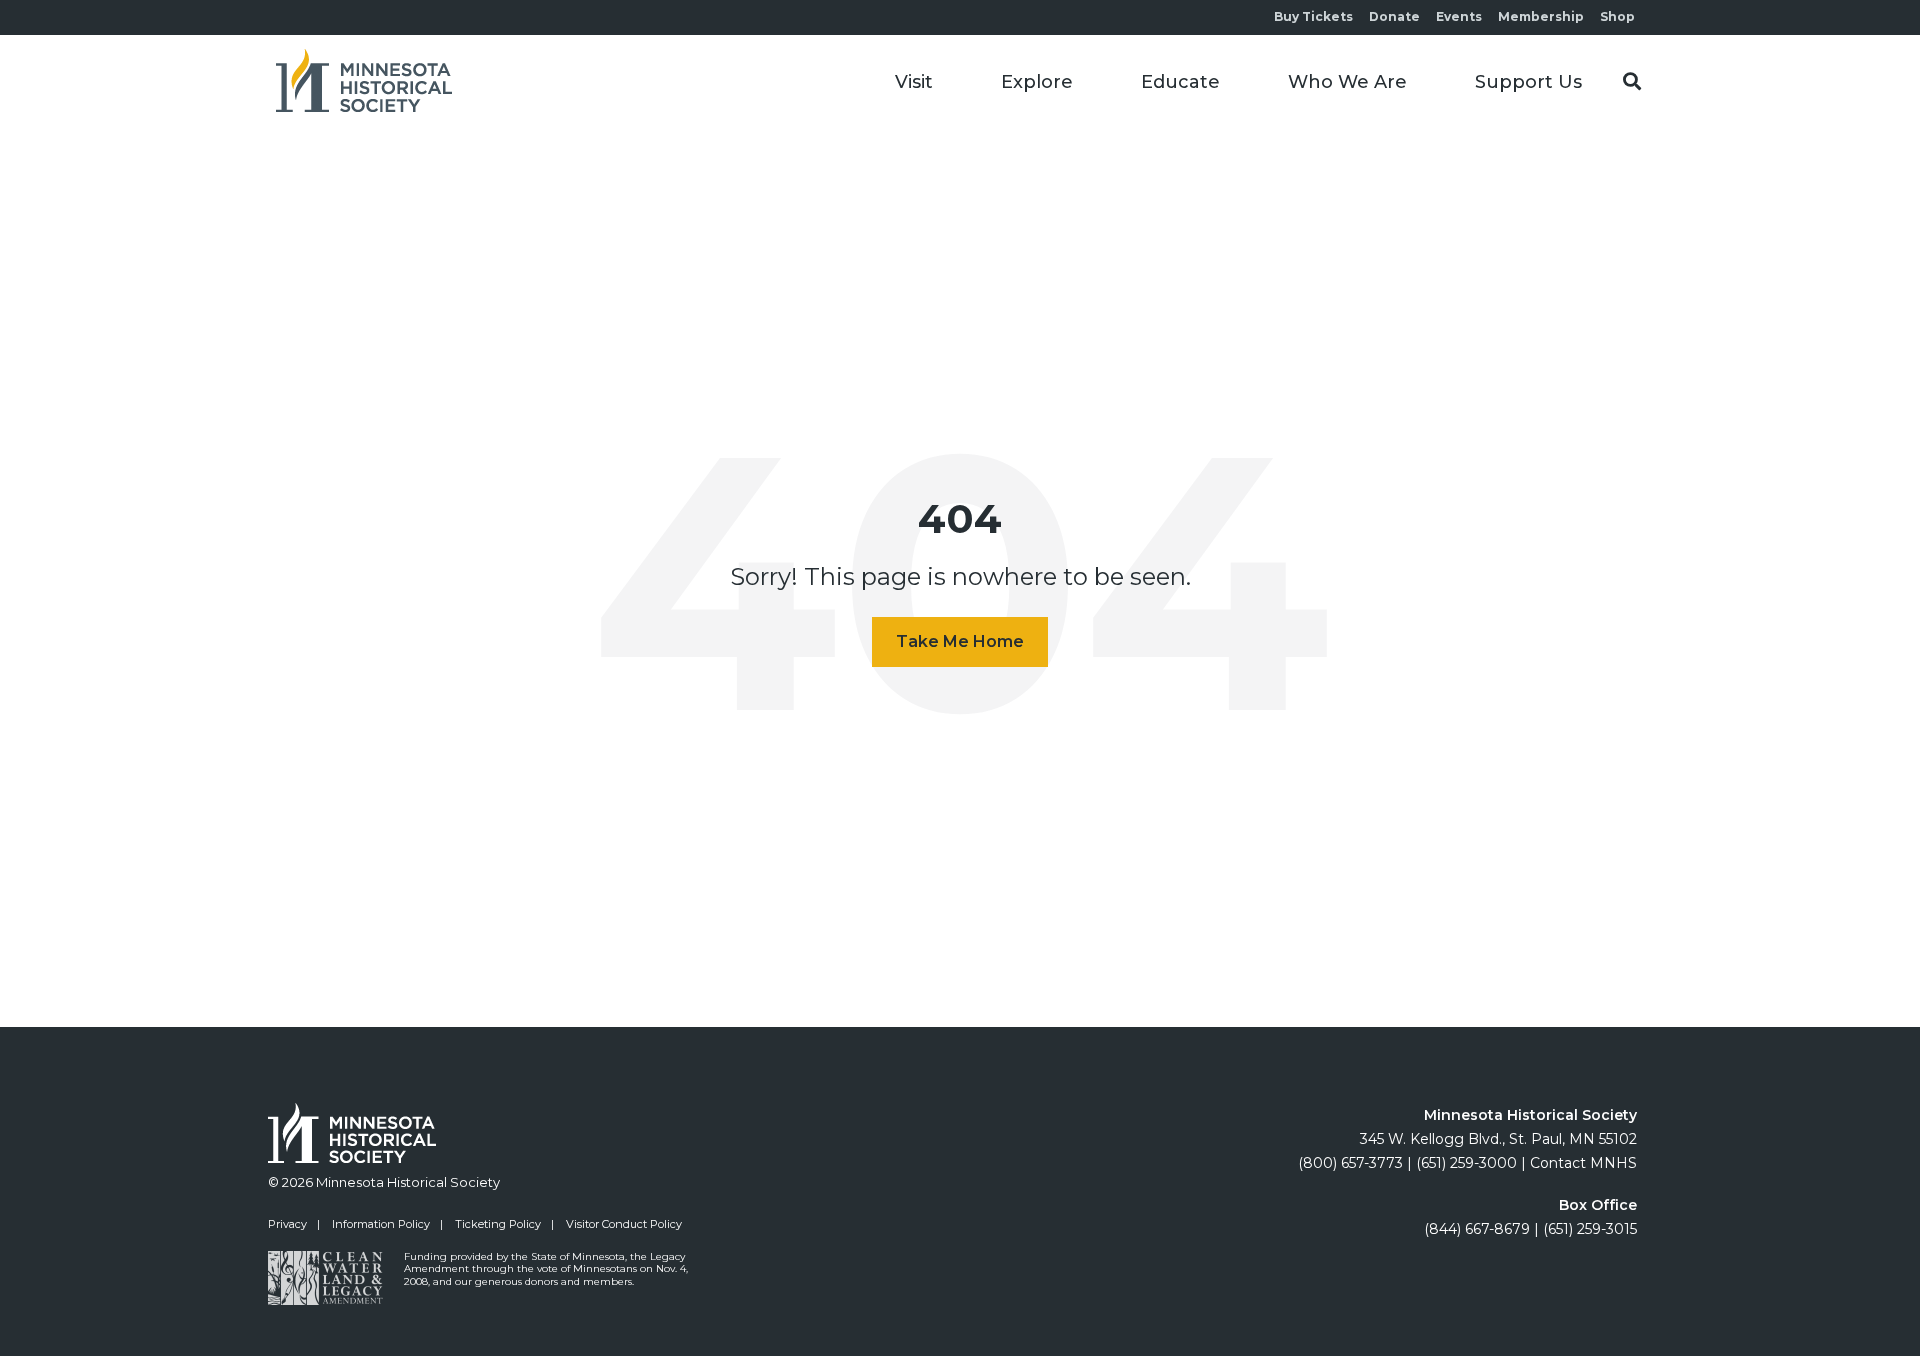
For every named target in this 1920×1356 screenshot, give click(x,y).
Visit (914, 82)
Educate (1180, 82)
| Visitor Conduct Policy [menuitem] (616, 1224)
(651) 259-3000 (1466, 1163)
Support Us (1528, 82)
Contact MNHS (1583, 1163)
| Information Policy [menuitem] (373, 1224)
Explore (1037, 82)
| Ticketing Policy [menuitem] (490, 1224)
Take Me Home (960, 641)
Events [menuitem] (1459, 16)
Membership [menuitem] (1541, 16)
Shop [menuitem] (1617, 16)
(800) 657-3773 (1350, 1163)
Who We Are (1347, 82)
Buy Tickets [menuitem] (1313, 16)
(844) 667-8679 (1477, 1229)
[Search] (1632, 82)
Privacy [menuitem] (287, 1224)
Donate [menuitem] (1394, 16)
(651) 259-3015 (1590, 1229)
